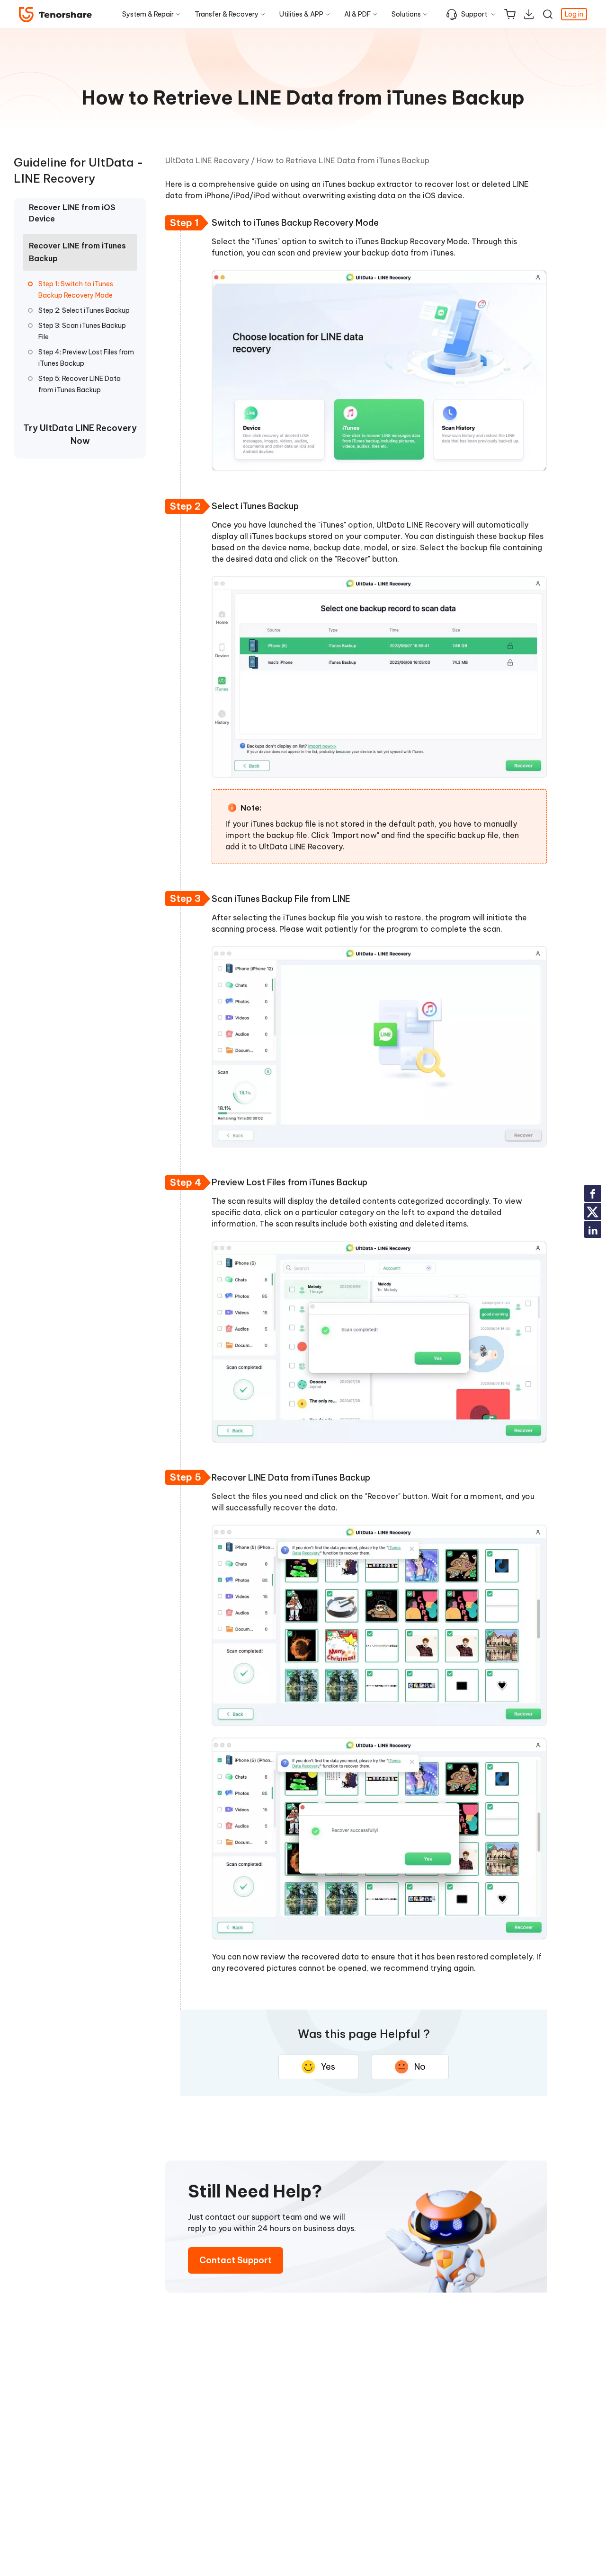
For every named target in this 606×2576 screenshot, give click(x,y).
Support (474, 14)
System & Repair (148, 14)
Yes (328, 2067)
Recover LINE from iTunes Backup (77, 252)
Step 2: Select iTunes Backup (84, 310)
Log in (574, 14)
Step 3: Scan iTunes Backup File (82, 331)
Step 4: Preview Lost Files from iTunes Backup (86, 358)
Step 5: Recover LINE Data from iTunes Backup (80, 384)
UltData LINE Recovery (207, 160)
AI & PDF (357, 14)
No (420, 2067)
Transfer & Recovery (227, 14)
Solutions (406, 14)
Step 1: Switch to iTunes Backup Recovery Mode (76, 290)
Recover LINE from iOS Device (72, 213)
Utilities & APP (301, 14)
